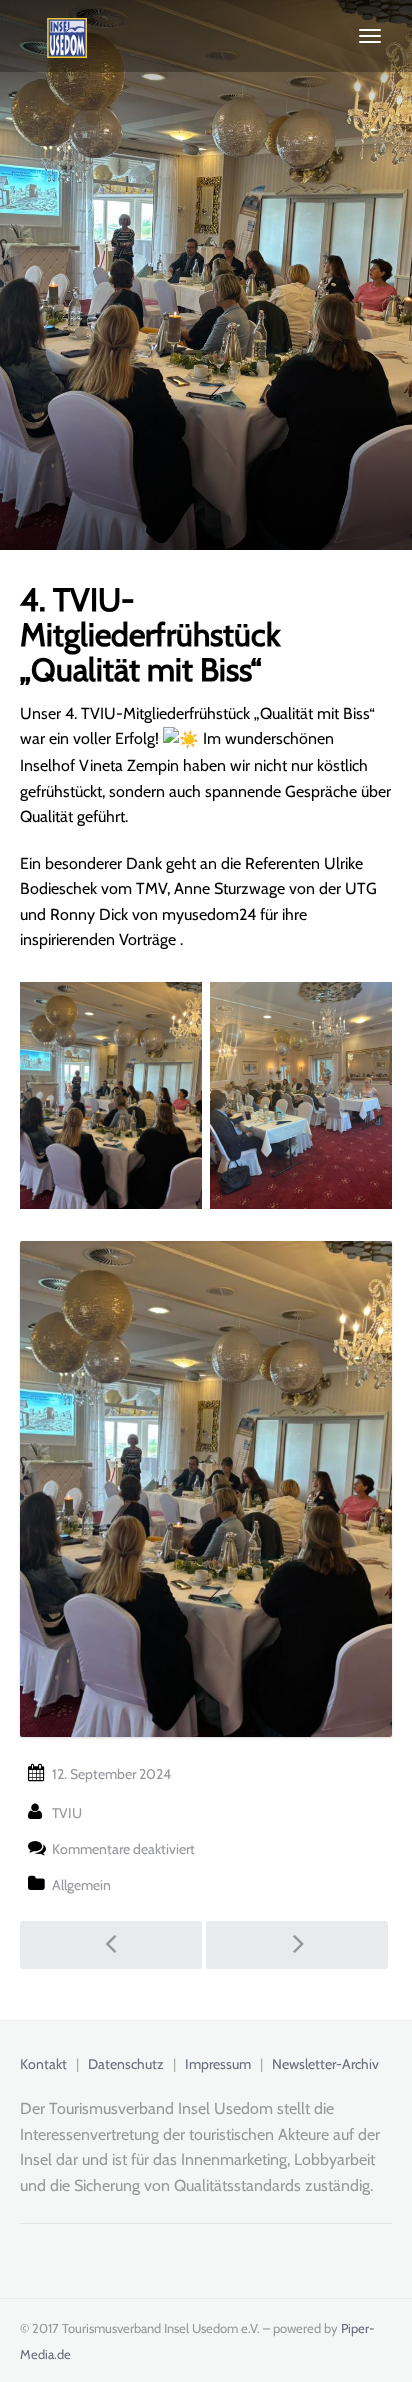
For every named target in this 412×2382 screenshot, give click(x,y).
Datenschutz (126, 2064)
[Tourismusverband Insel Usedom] (53, 36)
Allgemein (81, 1885)
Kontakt (43, 2064)
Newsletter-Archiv (325, 2064)
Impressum (218, 2064)
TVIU (67, 1813)
